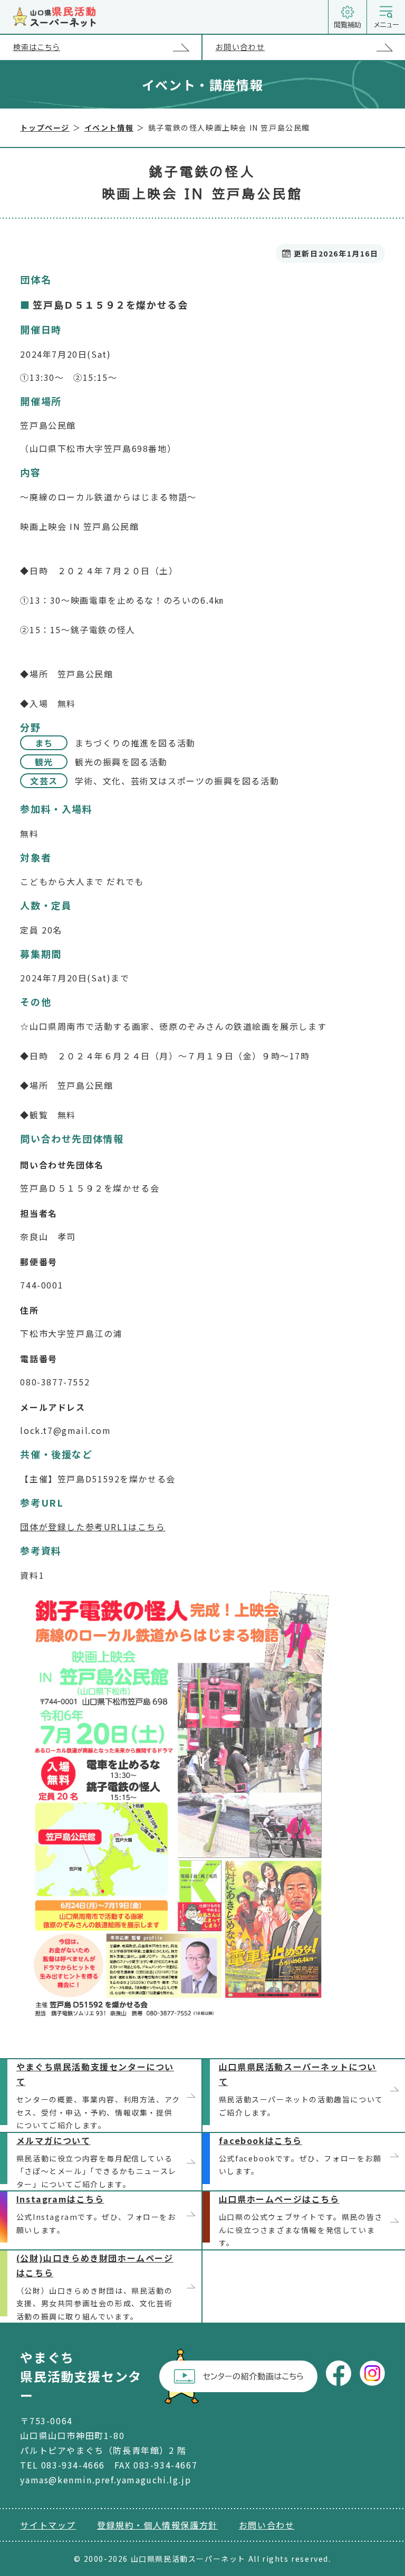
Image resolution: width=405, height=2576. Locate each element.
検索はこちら (37, 47)
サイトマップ (48, 2525)
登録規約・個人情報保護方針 (157, 2525)
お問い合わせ (240, 47)
